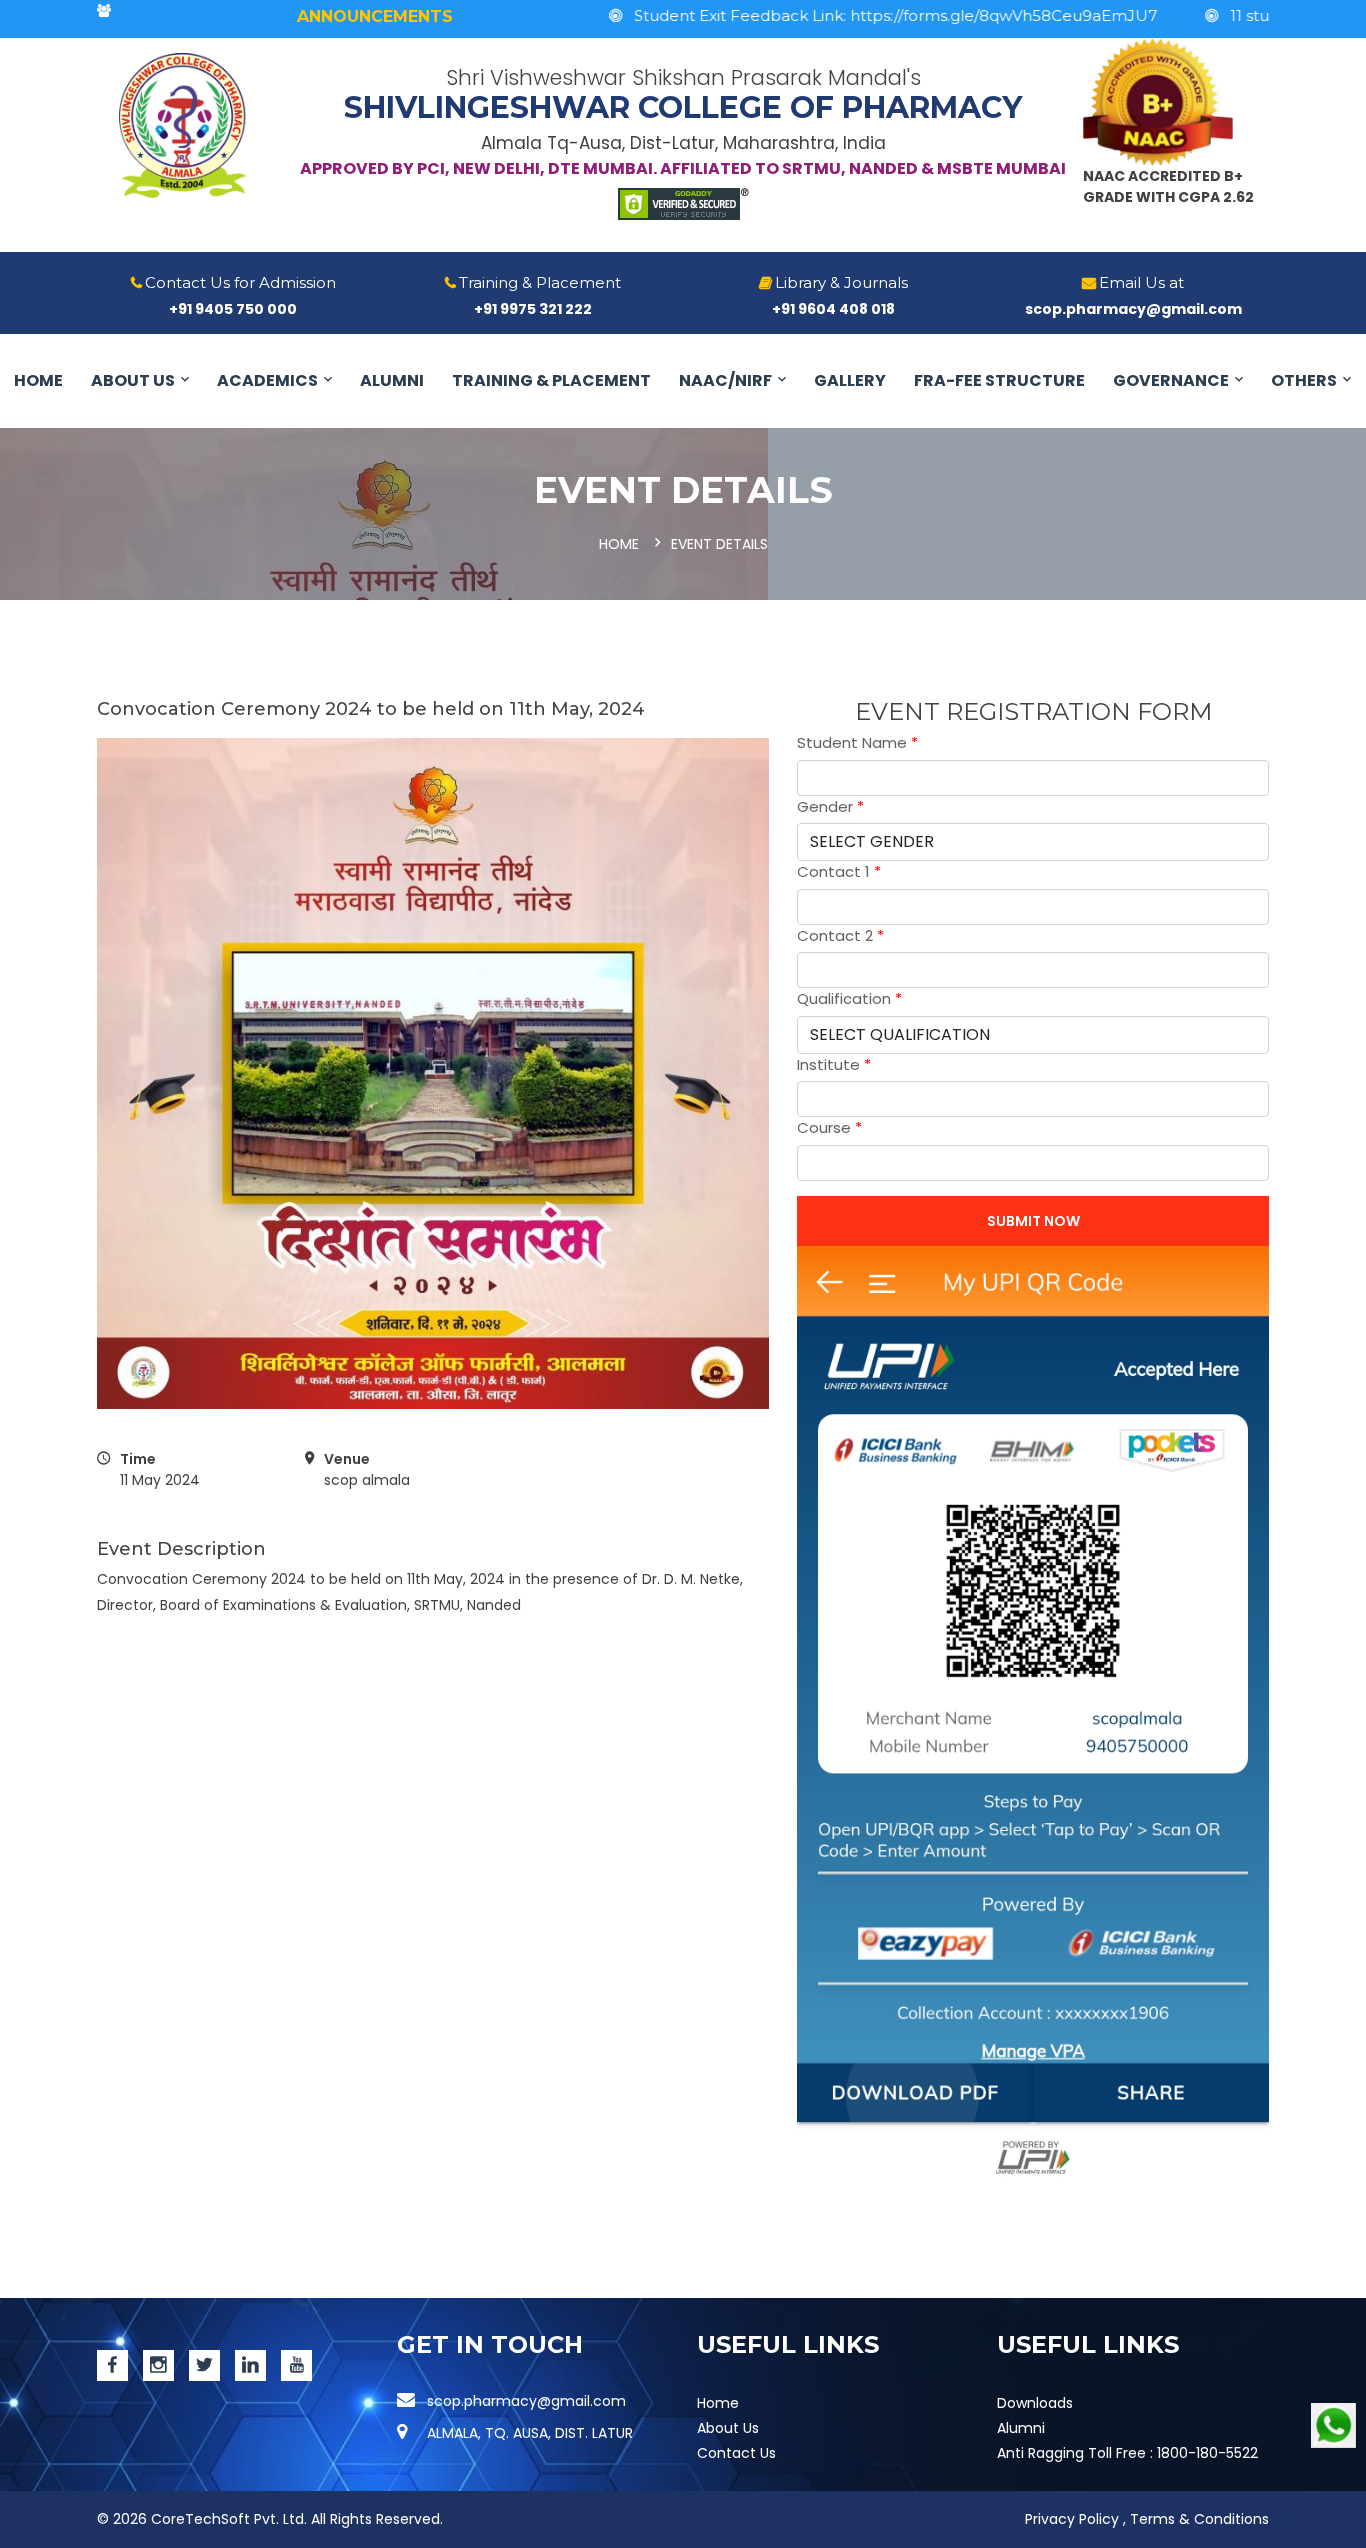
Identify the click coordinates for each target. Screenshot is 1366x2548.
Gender (830, 806)
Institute (834, 1064)
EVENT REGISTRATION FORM (1033, 711)
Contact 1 (839, 871)
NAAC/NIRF (725, 380)
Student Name (857, 742)
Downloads (1035, 2403)
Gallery (850, 380)
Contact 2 (840, 935)
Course (829, 1127)
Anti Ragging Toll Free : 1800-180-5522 (1127, 2453)
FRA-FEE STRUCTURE (999, 380)
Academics (267, 380)
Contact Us (736, 2453)
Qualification (849, 998)
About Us (133, 380)
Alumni (1021, 2428)
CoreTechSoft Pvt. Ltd (227, 2519)
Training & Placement (551, 380)
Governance (1171, 380)
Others (1304, 380)
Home (38, 380)
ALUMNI (392, 380)
